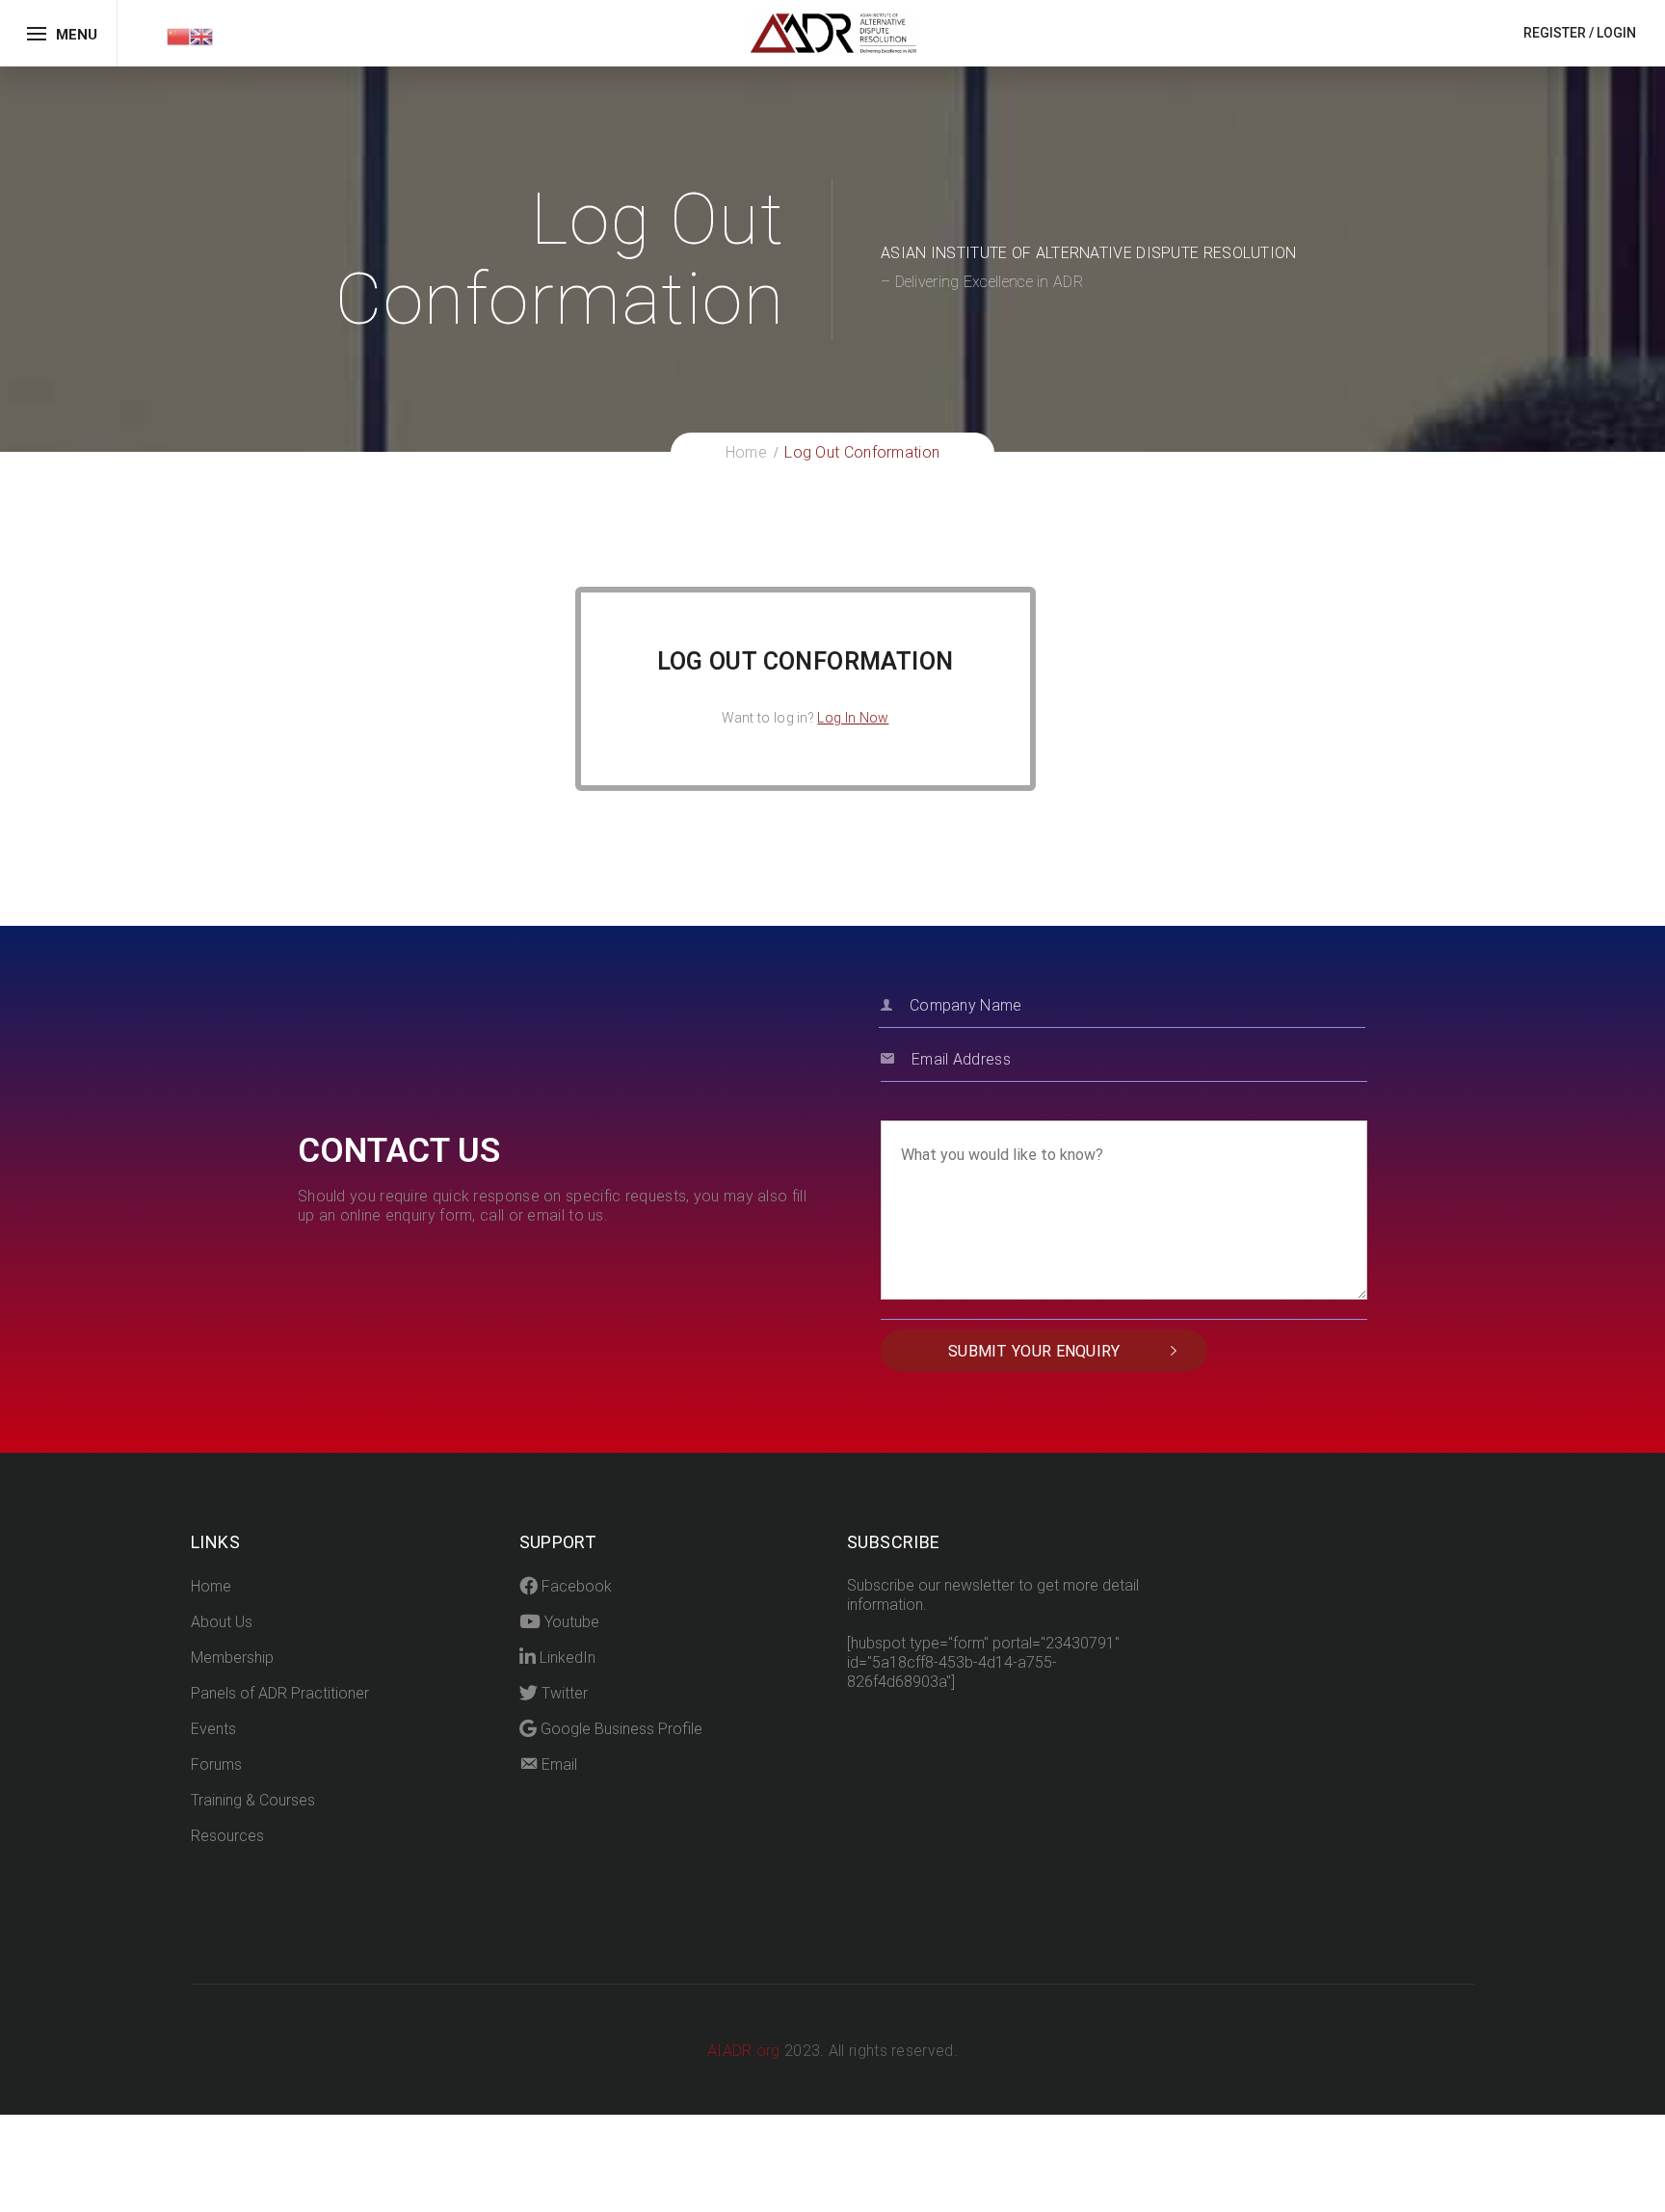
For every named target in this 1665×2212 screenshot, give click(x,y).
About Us (222, 1622)
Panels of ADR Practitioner (280, 1693)
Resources (227, 1836)
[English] (201, 35)
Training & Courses (253, 1800)
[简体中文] (178, 35)
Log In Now (853, 718)
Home (211, 1586)
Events (213, 1729)
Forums (216, 1764)
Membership (232, 1658)
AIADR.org (746, 2051)
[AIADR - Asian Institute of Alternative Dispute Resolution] (833, 32)
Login (1616, 33)
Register (1555, 33)
